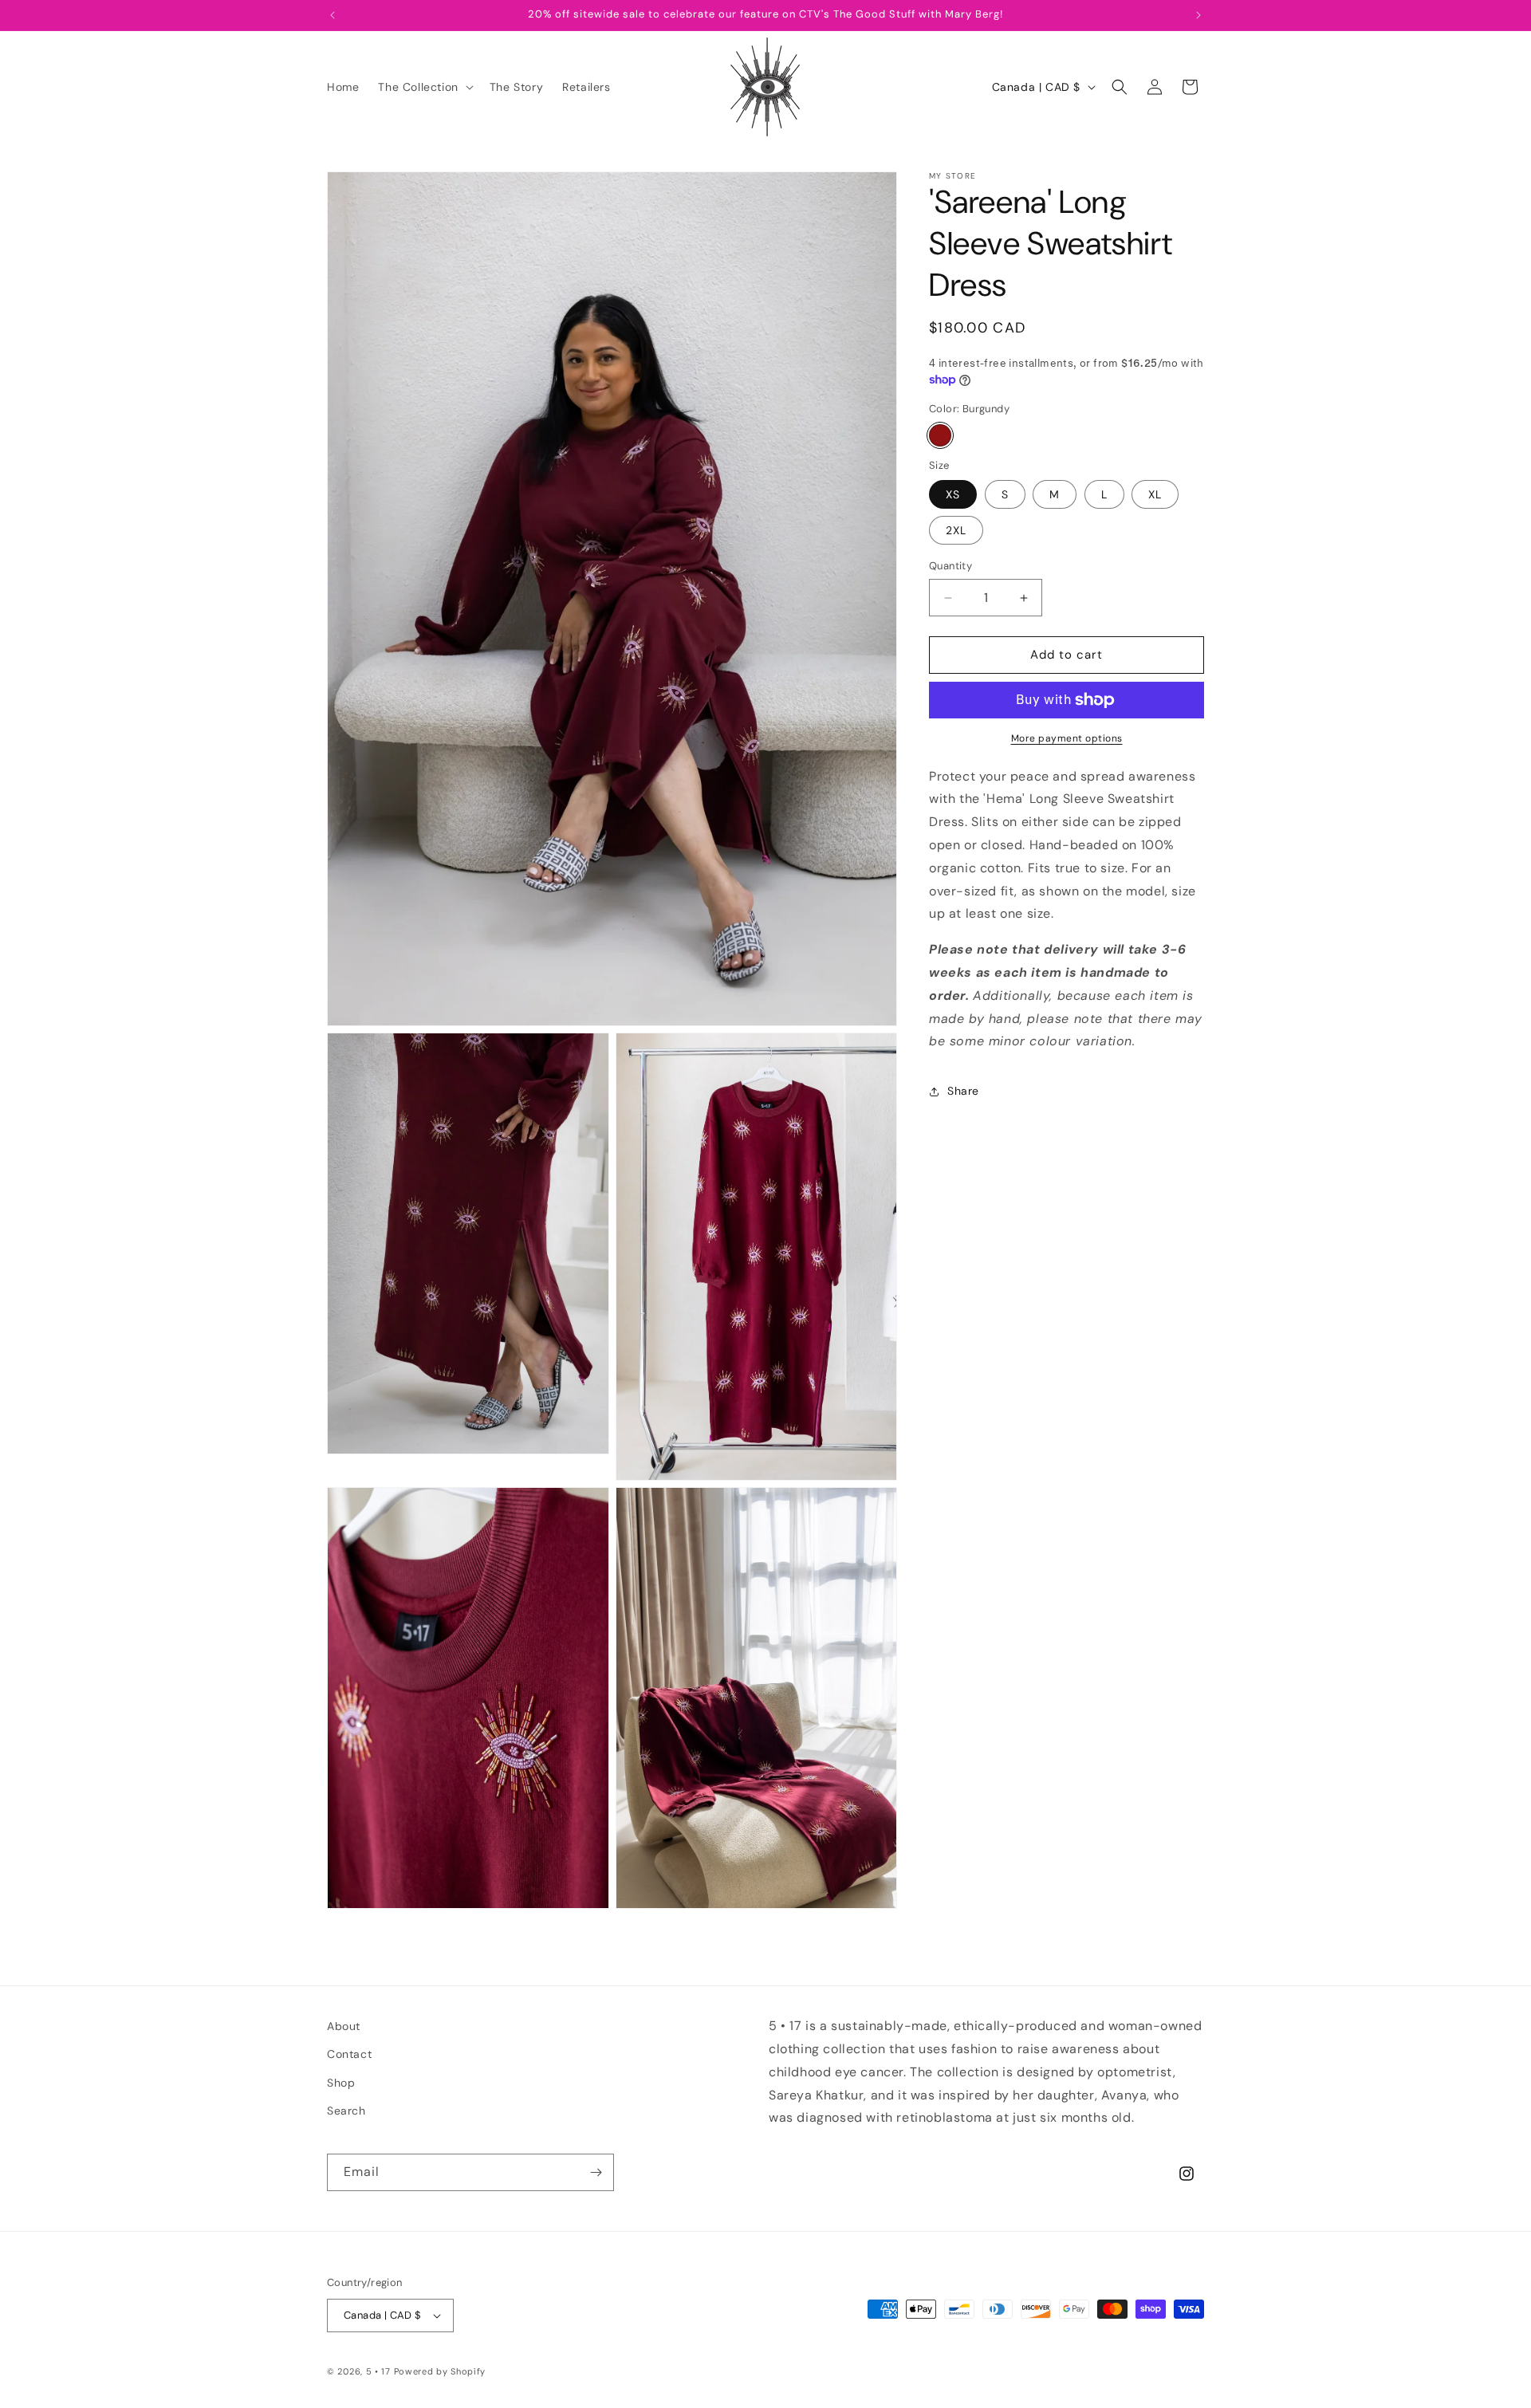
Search (346, 2111)
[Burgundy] (940, 435)
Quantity (950, 567)
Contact (349, 2054)
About (344, 2026)
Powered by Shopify (440, 2371)
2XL (956, 531)
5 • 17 (378, 2371)
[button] (424, 87)
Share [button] (963, 1091)
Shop (341, 2083)
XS (953, 495)
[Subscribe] (596, 2172)
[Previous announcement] (333, 15)
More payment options (1067, 738)
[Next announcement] (1198, 15)
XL (1155, 495)
